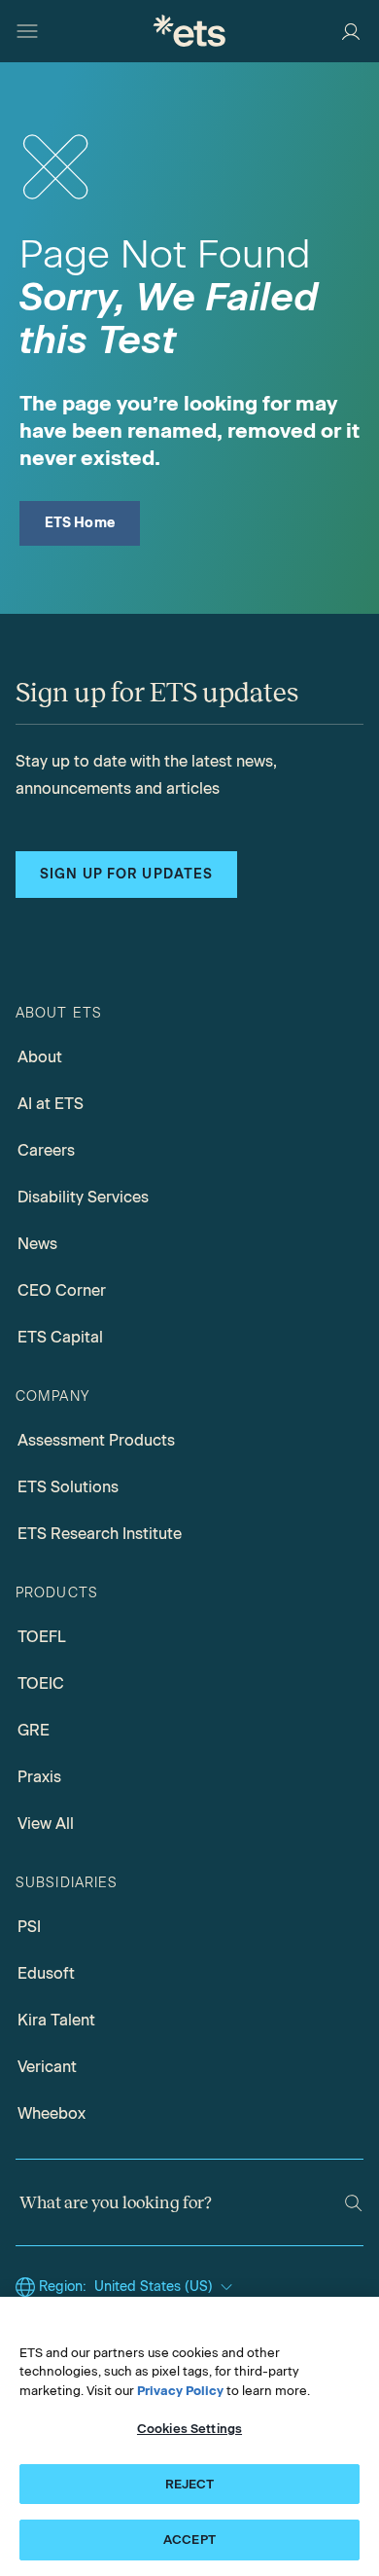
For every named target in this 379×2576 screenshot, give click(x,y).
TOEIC (41, 1683)
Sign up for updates (126, 874)
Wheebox (52, 2113)
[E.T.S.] (189, 31)
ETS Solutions (68, 1487)
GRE (34, 1730)
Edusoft (46, 1973)
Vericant (47, 2067)
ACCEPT (189, 2540)
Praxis (39, 1777)
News (37, 1244)
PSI (29, 1927)
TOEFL (42, 1637)
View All (46, 1824)
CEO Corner (62, 1290)
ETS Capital (60, 1337)
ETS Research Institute (100, 1534)
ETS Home (80, 523)
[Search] (353, 2203)
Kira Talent (56, 2020)
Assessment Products (96, 1440)
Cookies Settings (189, 2429)
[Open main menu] (27, 31)
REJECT (190, 2484)
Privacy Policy (180, 2391)
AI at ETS (51, 1104)
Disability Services (83, 1197)
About (40, 1057)
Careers (46, 1150)
